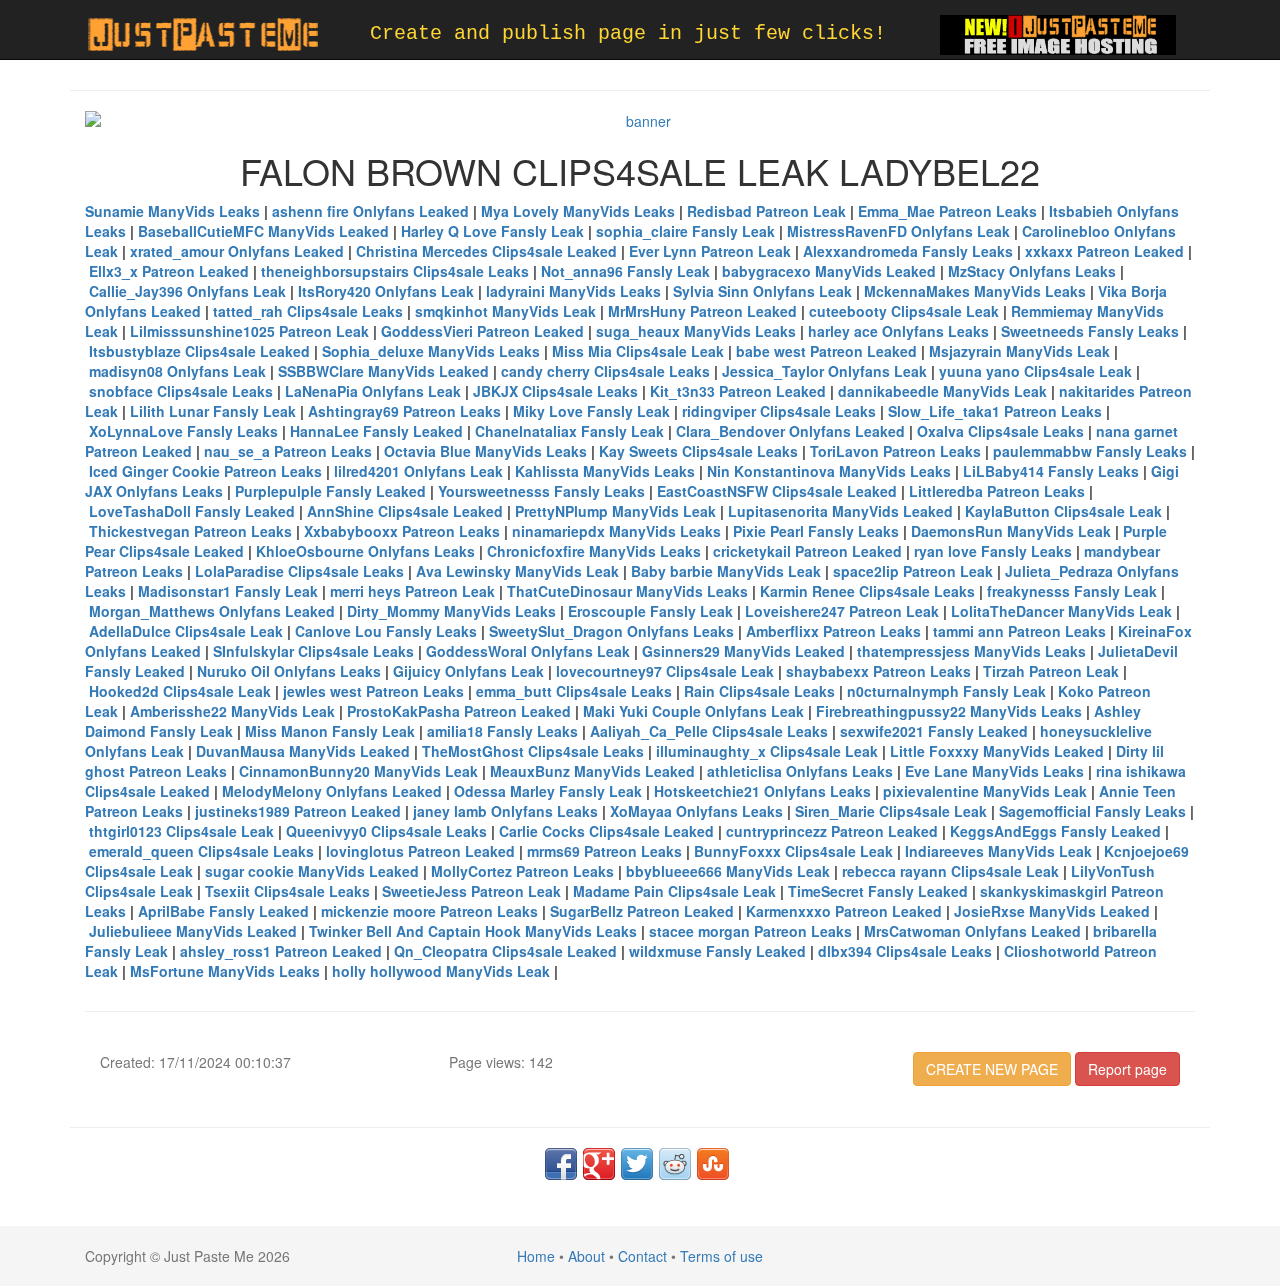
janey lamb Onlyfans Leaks (505, 811)
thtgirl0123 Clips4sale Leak (181, 831)
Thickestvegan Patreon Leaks (190, 531)
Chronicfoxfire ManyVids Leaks (594, 551)
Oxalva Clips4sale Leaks (1000, 431)
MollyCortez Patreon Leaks (522, 871)
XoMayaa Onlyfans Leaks (696, 811)
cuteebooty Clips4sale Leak (904, 311)
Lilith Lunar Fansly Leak (213, 411)
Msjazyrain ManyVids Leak (1019, 351)
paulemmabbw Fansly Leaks (1090, 451)
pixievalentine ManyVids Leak (985, 791)
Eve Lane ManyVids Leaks (994, 771)
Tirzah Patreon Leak (1051, 671)
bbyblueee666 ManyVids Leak (728, 871)
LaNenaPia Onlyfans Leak (373, 391)
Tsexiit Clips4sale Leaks (287, 891)
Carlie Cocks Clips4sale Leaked (606, 831)
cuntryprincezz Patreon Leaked (832, 831)
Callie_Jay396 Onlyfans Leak (187, 291)
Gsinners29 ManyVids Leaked (743, 651)
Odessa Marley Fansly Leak (548, 791)
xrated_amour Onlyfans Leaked (237, 251)
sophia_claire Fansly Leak (685, 231)
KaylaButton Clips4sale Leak (1063, 511)
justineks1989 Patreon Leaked (298, 811)
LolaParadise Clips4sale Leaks (299, 571)
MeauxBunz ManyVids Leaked (592, 771)
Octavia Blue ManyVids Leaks (485, 451)
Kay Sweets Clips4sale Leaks (698, 451)
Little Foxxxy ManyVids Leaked (997, 751)
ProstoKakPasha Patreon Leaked (459, 711)
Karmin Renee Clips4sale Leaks (867, 591)
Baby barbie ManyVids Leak (726, 571)
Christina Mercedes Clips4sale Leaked (486, 251)
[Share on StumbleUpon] (713, 1164)
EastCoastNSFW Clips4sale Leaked (777, 491)
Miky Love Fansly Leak (591, 411)
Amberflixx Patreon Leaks (833, 631)
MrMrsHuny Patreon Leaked (702, 311)
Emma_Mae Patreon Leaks (947, 211)
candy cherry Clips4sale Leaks (605, 371)
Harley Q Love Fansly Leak (492, 231)
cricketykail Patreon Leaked (807, 551)
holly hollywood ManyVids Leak (441, 971)
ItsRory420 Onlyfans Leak (386, 291)
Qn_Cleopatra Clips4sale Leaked (505, 951)
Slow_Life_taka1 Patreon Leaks (995, 411)
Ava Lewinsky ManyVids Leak (517, 571)
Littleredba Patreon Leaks (997, 491)
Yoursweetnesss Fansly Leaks (541, 491)
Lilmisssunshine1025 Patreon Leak (249, 331)
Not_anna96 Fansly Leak (625, 271)
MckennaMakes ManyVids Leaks (975, 291)
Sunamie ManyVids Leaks (172, 211)
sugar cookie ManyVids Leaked (312, 871)
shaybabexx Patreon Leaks (878, 671)
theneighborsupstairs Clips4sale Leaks (395, 271)
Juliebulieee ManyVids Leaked (193, 931)
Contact (642, 1256)
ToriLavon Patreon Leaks (895, 451)
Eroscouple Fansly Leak (650, 611)
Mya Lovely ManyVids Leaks (578, 211)
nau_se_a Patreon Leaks (288, 451)
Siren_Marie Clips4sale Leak (891, 811)
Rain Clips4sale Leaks (759, 691)
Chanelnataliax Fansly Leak (569, 431)
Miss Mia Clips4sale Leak (638, 351)
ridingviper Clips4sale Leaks (779, 411)
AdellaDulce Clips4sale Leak (186, 631)
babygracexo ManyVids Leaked (829, 271)
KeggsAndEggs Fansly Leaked (1055, 831)
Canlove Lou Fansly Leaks (386, 631)
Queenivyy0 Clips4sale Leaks (386, 831)
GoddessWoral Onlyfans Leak (528, 651)
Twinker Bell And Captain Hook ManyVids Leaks (473, 931)
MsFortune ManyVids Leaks (225, 971)
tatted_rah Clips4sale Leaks (308, 311)
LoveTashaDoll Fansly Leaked (192, 511)
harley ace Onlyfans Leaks (898, 331)
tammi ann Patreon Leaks (1019, 631)
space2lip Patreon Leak (913, 571)
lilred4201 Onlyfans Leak (418, 471)
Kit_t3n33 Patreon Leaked (738, 391)
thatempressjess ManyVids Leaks (971, 651)
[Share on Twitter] (637, 1164)
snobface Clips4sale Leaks (181, 391)
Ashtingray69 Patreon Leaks (404, 411)
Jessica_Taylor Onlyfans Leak (824, 371)
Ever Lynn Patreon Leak (710, 251)
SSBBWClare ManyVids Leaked (383, 371)
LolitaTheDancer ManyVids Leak (1061, 611)
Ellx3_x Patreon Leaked (169, 271)
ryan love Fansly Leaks (993, 551)
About (586, 1256)
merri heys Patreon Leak (412, 591)
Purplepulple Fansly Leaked (330, 491)
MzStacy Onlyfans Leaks (1032, 271)
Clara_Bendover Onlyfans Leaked (790, 431)
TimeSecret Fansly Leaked (878, 891)
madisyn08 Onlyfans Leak (177, 371)
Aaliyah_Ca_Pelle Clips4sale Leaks (709, 731)
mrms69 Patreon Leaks (604, 851)
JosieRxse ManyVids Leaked (1052, 911)
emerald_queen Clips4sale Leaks (201, 851)
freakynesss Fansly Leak (1072, 591)
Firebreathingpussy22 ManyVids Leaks (949, 711)
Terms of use (721, 1256)
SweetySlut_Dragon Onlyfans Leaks (611, 631)
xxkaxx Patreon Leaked (1104, 251)
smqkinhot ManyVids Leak (505, 311)
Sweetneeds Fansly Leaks (1090, 331)
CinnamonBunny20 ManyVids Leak (358, 771)
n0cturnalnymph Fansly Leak (946, 691)
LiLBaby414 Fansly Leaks (1051, 471)
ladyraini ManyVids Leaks (573, 291)
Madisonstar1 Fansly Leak (228, 591)
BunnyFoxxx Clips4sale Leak (793, 851)
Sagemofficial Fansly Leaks (1092, 811)
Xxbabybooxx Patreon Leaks (402, 531)
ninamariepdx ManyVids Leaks (616, 531)
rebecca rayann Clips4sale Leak (950, 871)
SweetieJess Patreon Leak (471, 891)
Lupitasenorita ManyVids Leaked (840, 511)
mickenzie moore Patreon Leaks (429, 911)
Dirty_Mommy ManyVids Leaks (451, 611)
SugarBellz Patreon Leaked (642, 911)
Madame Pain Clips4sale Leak (674, 891)
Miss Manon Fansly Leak (330, 731)
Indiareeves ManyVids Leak (998, 851)
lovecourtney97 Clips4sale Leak (665, 671)
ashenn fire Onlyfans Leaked (370, 211)
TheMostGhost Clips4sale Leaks (533, 751)
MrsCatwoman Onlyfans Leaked (972, 931)
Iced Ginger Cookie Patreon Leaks (205, 471)
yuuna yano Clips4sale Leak (1035, 371)
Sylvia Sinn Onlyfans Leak (762, 291)
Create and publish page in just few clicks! (628, 33)
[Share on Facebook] (561, 1164)
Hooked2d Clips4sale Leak (180, 691)
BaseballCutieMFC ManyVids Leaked (263, 231)
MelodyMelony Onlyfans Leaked (332, 791)
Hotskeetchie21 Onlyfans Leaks (762, 791)
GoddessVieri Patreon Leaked (482, 331)
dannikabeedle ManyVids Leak (942, 391)
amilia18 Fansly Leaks (502, 731)
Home (536, 1256)
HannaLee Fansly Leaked (376, 431)
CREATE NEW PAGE (992, 1069)
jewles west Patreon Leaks (373, 691)
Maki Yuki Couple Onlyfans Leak (693, 711)
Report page (1127, 1069)
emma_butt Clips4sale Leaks (574, 691)
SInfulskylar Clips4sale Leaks (313, 651)
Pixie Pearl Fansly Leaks (816, 531)
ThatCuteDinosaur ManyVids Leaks (627, 591)
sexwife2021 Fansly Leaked (934, 731)
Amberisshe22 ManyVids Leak (232, 711)
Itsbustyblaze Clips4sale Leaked (199, 351)
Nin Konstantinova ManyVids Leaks (829, 471)
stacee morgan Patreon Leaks (750, 931)
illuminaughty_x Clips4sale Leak (767, 751)
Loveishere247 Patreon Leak (842, 611)
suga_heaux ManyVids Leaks (696, 331)
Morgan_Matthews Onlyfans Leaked (212, 611)
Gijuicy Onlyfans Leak (468, 671)
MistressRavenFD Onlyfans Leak (898, 231)
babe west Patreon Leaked (826, 351)
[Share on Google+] (599, 1164)
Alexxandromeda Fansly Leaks (908, 251)
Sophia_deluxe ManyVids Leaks (431, 351)
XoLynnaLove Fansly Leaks (183, 431)
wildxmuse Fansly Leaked (717, 951)
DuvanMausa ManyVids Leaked (303, 751)
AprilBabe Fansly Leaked (223, 911)
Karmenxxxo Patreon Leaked (844, 911)
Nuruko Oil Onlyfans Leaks (289, 671)
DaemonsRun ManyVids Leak (1011, 531)
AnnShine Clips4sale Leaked (405, 511)
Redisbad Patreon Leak (766, 211)
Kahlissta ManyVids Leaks (605, 471)
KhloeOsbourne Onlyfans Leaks (365, 551)
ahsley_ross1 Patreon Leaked (281, 951)
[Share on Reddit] (675, 1164)
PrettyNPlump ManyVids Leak (615, 511)
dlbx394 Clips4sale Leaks (905, 951)
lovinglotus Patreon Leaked (420, 851)
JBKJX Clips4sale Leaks (555, 391)
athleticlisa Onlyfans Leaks (800, 771)
